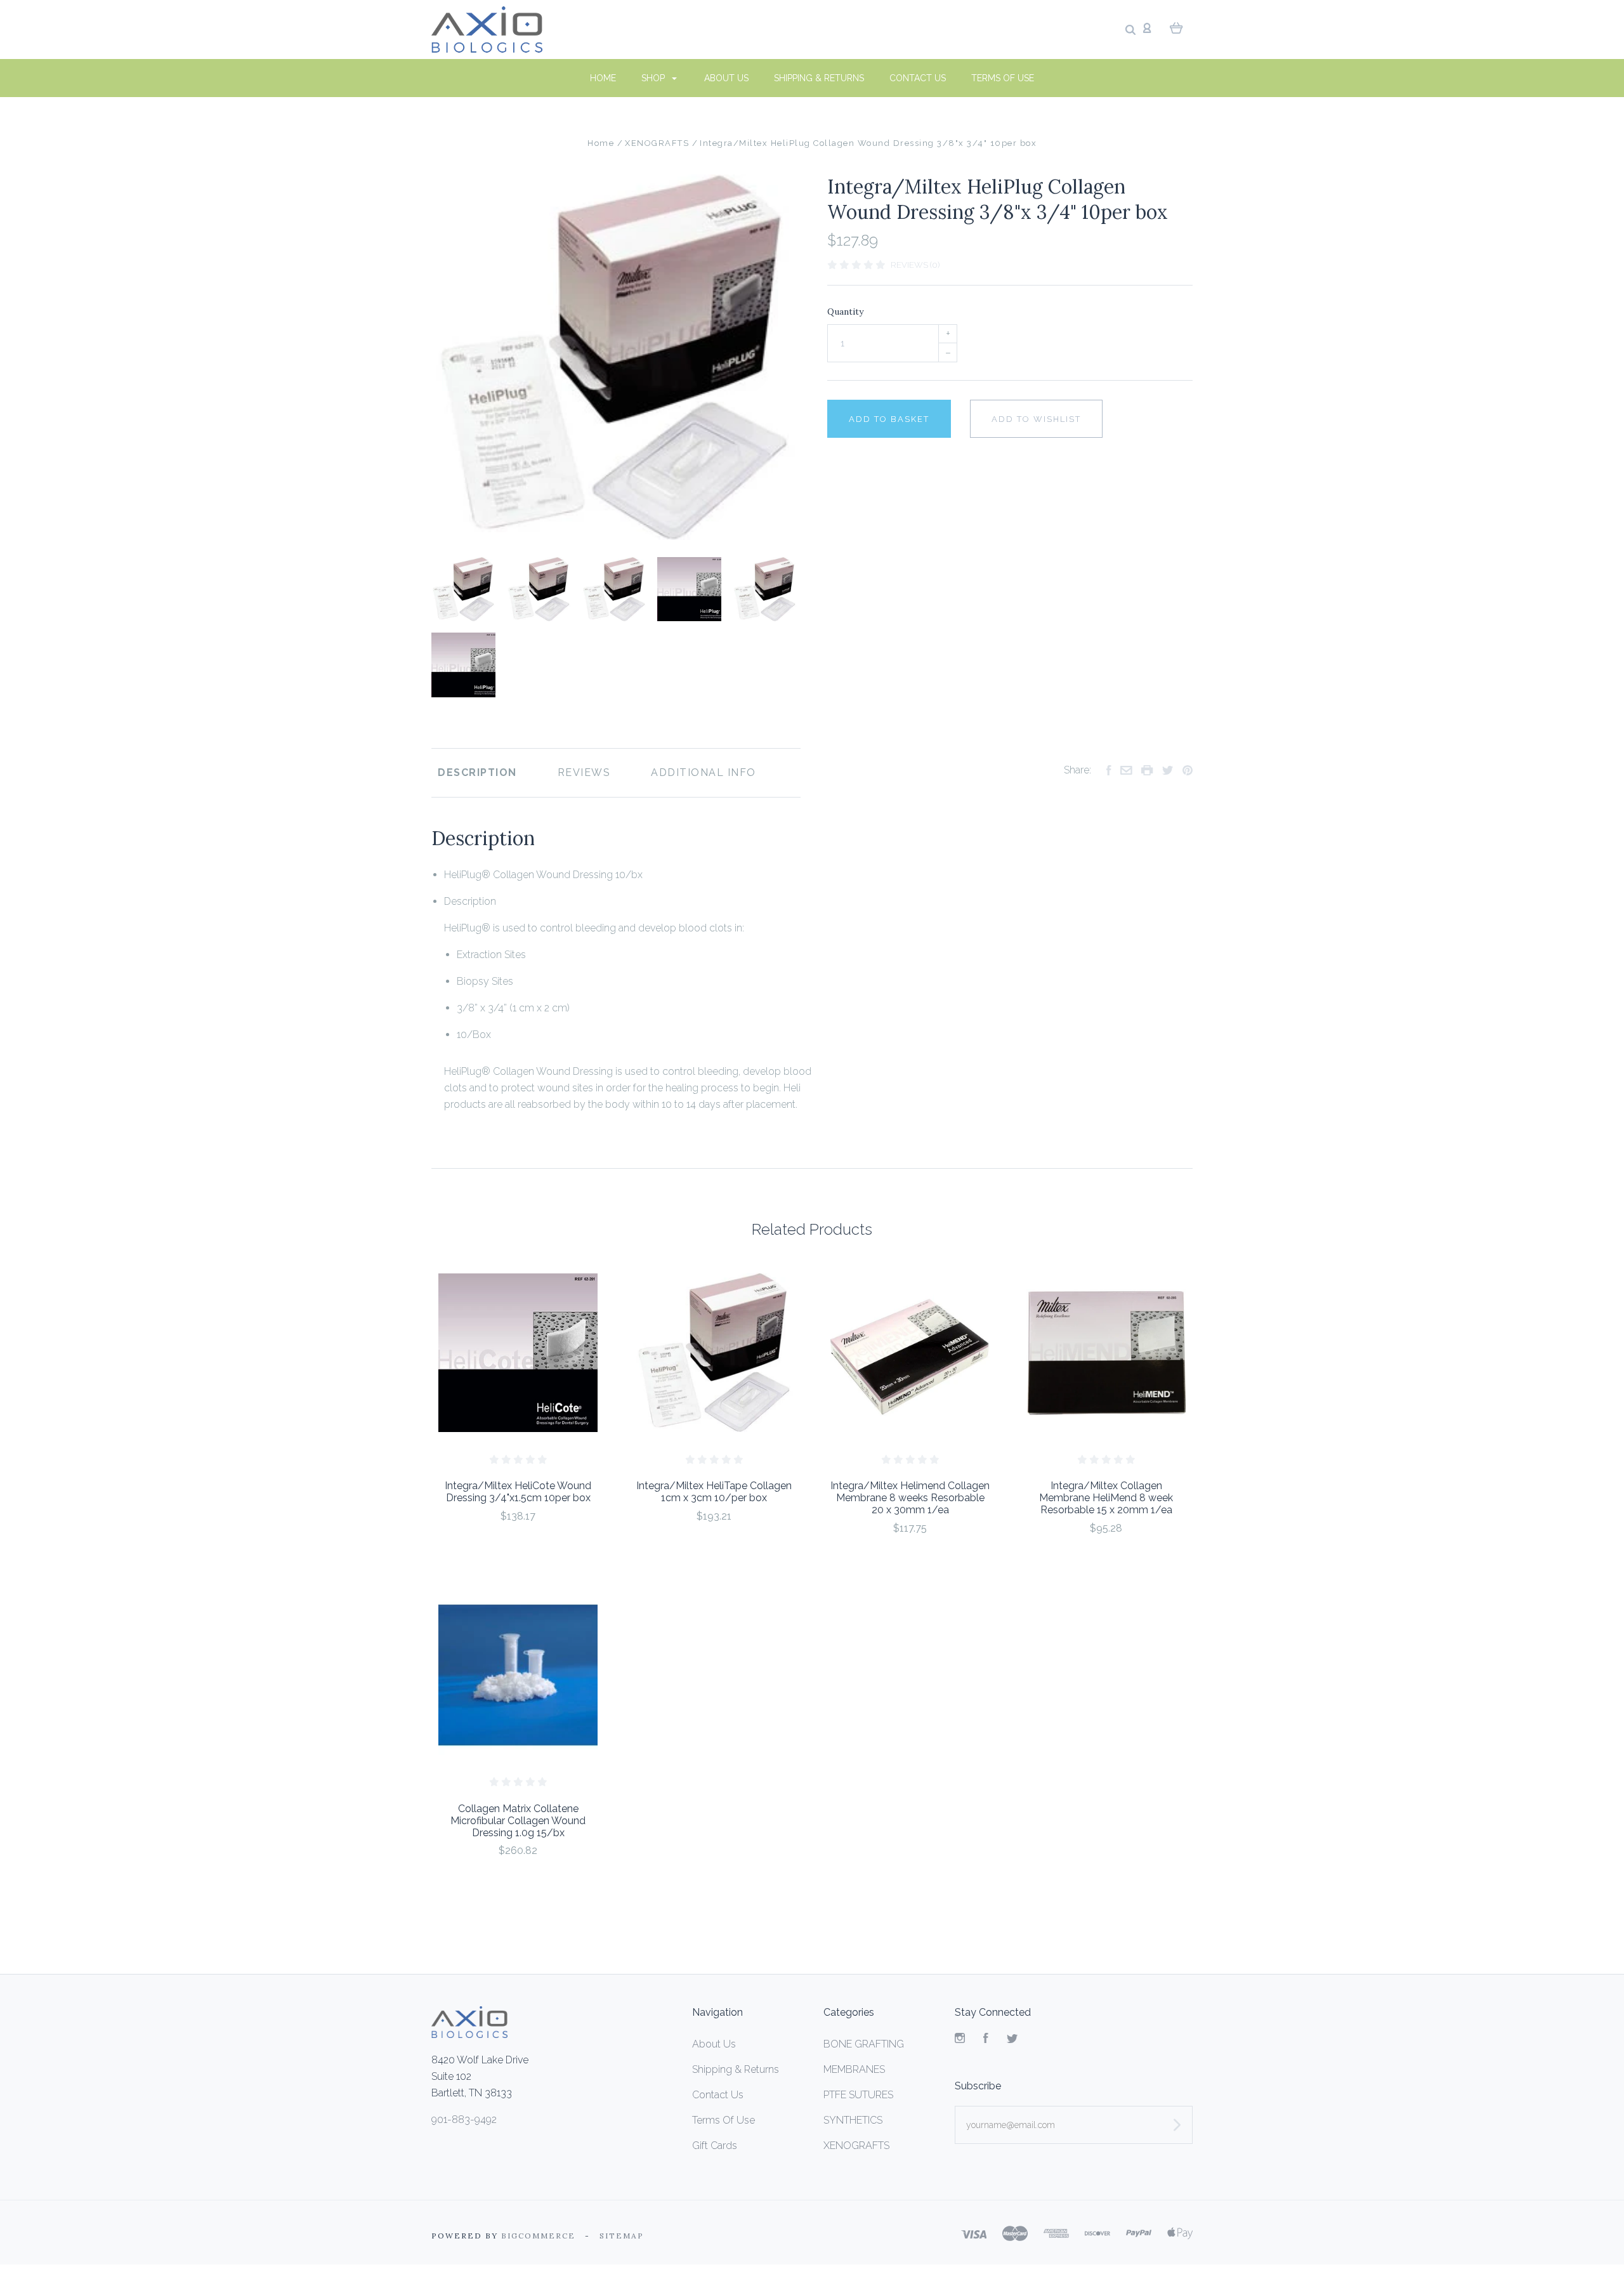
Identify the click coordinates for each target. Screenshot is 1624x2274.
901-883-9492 (464, 2120)
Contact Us (918, 78)
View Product (518, 1353)
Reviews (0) (915, 265)
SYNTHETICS (853, 2120)
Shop (654, 78)
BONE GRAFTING (864, 2044)
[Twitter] (1012, 2040)
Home (603, 78)
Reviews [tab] (584, 772)
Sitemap (622, 2236)
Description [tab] (477, 772)
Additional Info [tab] (704, 772)
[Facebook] (986, 2040)
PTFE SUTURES (858, 2095)
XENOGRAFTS (856, 2146)
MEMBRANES (854, 2069)
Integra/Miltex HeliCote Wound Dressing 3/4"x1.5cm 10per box (518, 1492)
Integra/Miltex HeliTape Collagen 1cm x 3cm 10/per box (714, 1492)
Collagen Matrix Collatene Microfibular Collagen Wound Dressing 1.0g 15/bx (518, 1821)
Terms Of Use (1003, 78)
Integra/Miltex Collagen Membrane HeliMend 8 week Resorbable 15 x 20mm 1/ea (1106, 1498)
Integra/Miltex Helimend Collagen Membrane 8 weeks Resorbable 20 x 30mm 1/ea (910, 1498)
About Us (726, 78)
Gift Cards (715, 2146)
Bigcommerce (538, 2236)
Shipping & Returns (819, 78)
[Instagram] (960, 2040)
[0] (1176, 27)
